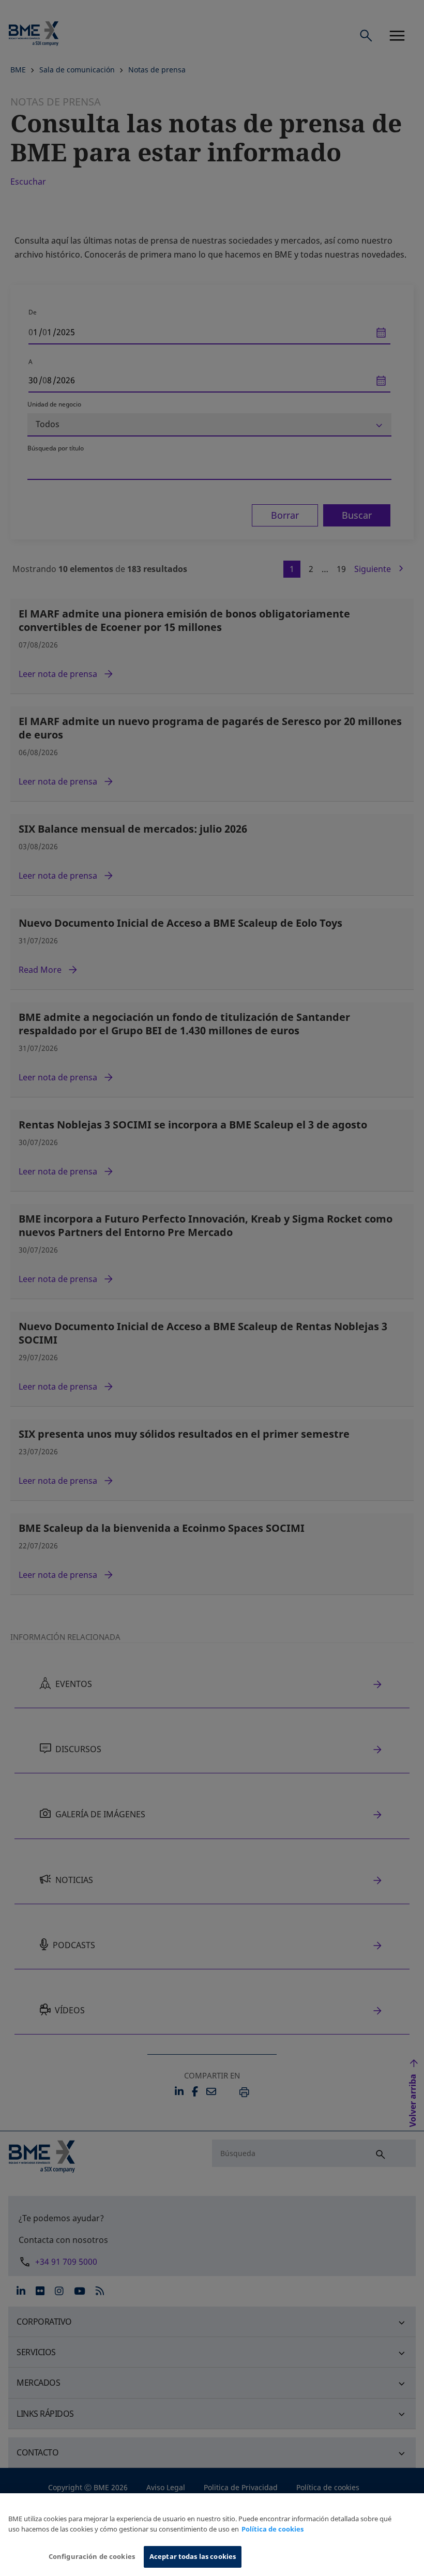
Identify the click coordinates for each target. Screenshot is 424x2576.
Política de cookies (272, 2529)
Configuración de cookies (92, 2556)
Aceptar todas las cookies (193, 2556)
